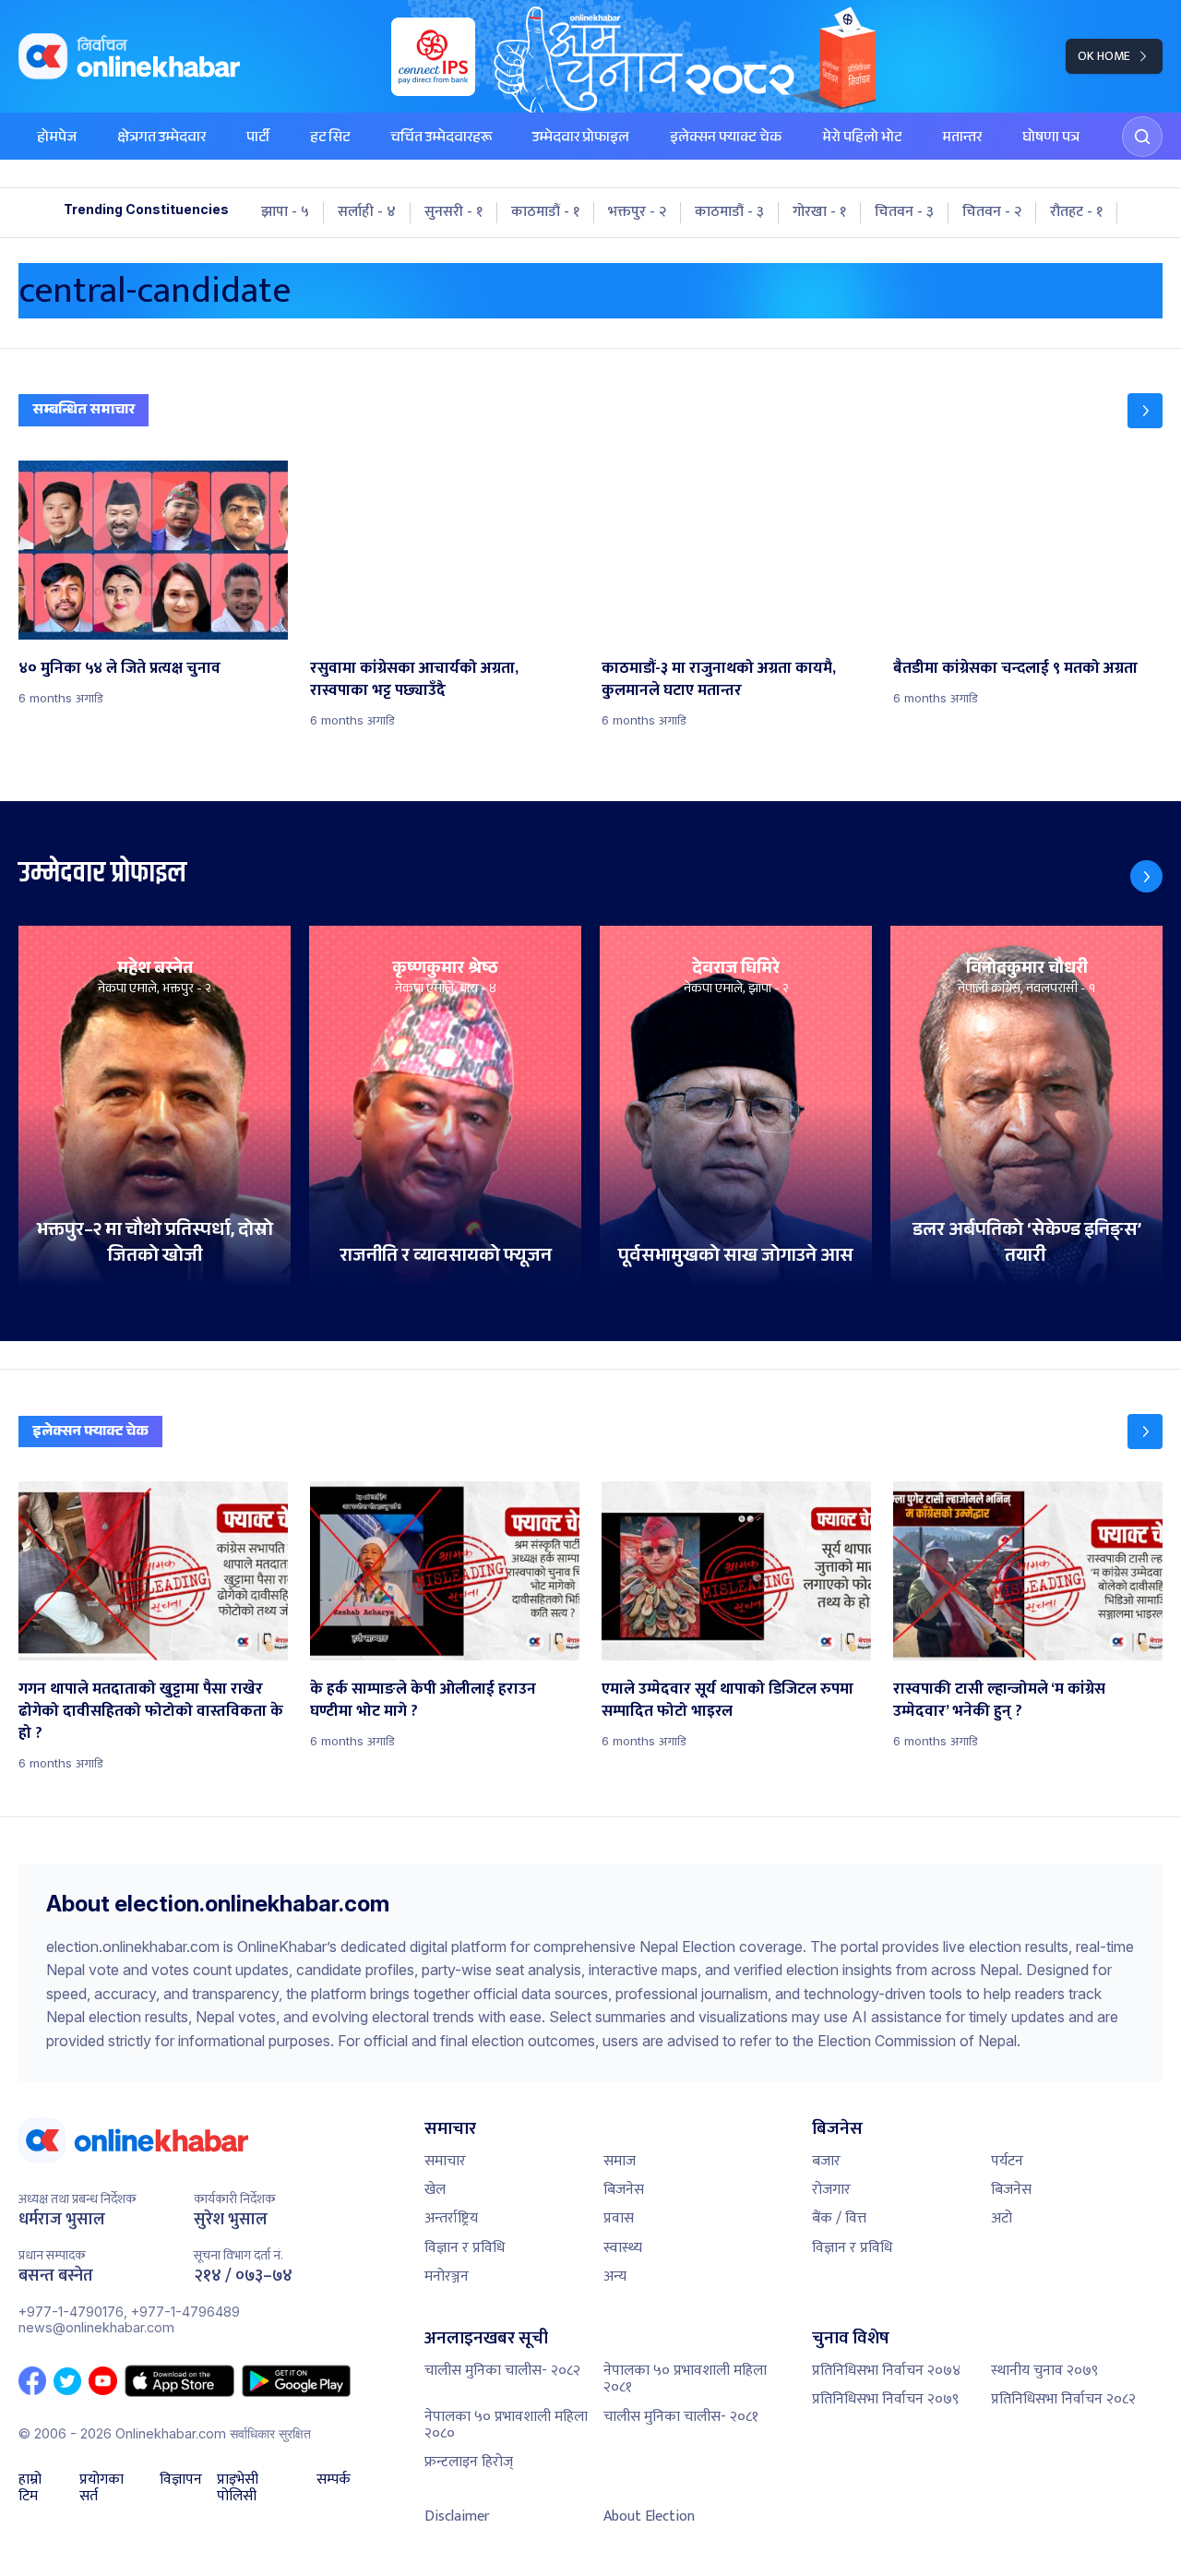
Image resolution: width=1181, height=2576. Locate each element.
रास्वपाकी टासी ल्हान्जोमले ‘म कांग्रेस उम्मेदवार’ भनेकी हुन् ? (999, 1700)
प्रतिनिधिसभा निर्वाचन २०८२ (1063, 2399)
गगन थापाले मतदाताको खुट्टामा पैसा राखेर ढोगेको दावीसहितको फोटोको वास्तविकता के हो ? (151, 1711)
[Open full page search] (1142, 137)
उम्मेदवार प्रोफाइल (581, 139)
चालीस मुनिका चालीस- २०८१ (681, 2417)
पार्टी (258, 139)
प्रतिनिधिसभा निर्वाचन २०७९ (885, 2399)
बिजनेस (624, 2190)
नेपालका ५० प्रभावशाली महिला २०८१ (685, 2379)
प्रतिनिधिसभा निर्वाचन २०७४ (886, 2371)
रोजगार (831, 2190)
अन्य (615, 2276)
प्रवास (619, 2218)
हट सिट (330, 139)
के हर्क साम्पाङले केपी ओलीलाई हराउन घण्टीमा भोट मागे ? (423, 1700)
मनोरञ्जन (447, 2276)
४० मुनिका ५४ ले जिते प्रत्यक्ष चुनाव (119, 668)
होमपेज (57, 139)
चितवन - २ (992, 212)
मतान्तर (962, 139)
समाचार (445, 2161)
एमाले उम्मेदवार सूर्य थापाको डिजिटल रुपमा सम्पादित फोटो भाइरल (728, 1700)
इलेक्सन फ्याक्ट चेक (726, 139)
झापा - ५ (285, 212)
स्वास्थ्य (623, 2248)
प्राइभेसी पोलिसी (238, 2489)
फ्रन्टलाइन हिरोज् (469, 2462)
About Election (649, 2516)
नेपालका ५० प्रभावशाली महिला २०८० (506, 2425)
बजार (826, 2161)
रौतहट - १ (1076, 212)
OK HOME (1104, 56)
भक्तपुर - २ (637, 212)
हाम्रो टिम (30, 2489)
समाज (620, 2161)
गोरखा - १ (819, 212)
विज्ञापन (181, 2482)
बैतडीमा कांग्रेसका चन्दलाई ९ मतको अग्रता (1015, 668)
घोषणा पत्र (1051, 139)
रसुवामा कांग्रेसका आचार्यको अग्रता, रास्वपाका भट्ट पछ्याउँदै (414, 679)
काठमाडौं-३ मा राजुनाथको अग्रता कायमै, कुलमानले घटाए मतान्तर (719, 679)
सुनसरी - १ (453, 212)
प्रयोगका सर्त (101, 2489)
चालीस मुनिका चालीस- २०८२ (502, 2371)
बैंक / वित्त (839, 2218)
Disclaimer (457, 2516)
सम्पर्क (334, 2482)
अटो (1002, 2218)
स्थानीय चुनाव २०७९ (1044, 2371)
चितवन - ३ (904, 212)
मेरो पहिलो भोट (862, 139)
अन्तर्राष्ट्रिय (451, 2218)
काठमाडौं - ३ (729, 212)
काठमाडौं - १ (545, 212)
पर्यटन (1007, 2161)
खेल (435, 2190)
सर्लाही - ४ (367, 212)
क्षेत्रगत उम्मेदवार (161, 139)
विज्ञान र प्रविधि (465, 2248)
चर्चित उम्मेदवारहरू (441, 139)
